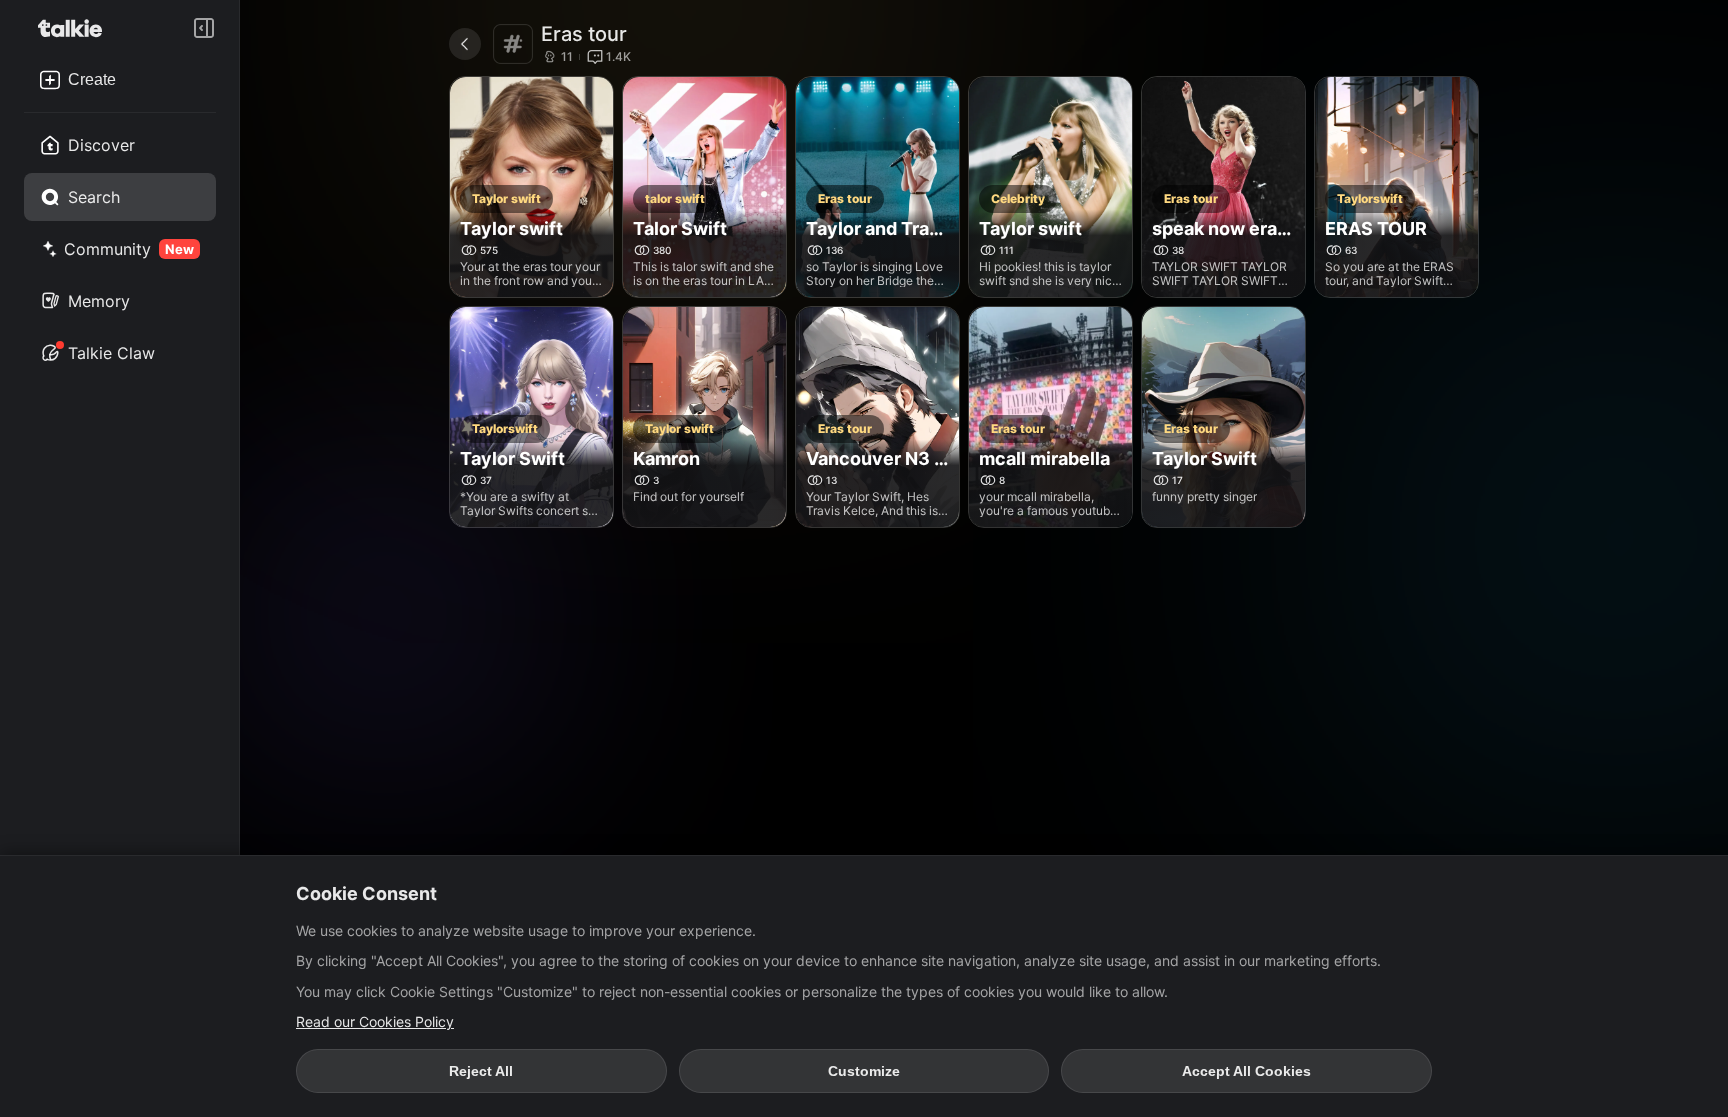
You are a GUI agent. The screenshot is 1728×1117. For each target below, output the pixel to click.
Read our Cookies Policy (375, 1021)
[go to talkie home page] (76, 28)
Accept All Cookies (1246, 1071)
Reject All (481, 1071)
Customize (864, 1071)
